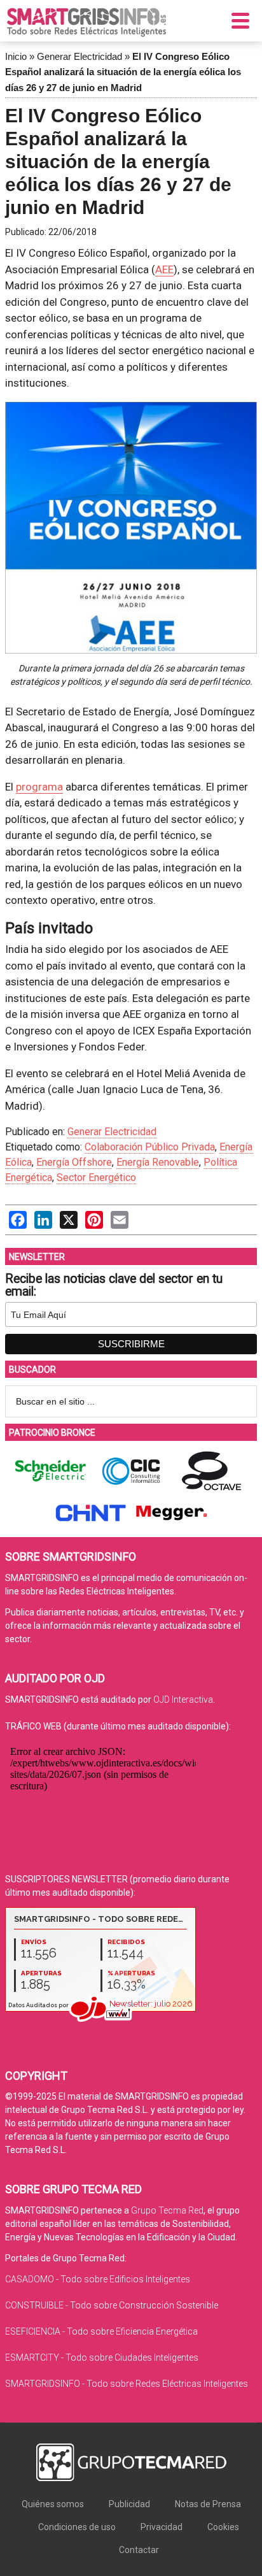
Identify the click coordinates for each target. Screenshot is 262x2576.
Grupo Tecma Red (167, 2210)
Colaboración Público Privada (150, 1147)
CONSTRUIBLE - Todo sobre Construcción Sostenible (112, 2305)
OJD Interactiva (183, 1699)
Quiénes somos (53, 2504)
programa (39, 787)
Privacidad (162, 2527)
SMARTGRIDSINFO (86, 22)
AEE (164, 269)
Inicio (16, 56)
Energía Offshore (74, 1162)
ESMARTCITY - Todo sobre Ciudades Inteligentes (102, 2358)
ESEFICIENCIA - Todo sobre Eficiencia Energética (101, 2331)
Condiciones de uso (77, 2527)
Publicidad (129, 2504)
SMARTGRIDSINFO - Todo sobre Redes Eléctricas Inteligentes (127, 2384)
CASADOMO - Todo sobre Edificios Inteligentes (98, 2279)
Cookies (223, 2527)
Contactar (139, 2550)
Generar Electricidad (79, 56)
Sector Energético (96, 1177)
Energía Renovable (158, 1162)
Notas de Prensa (208, 2504)
